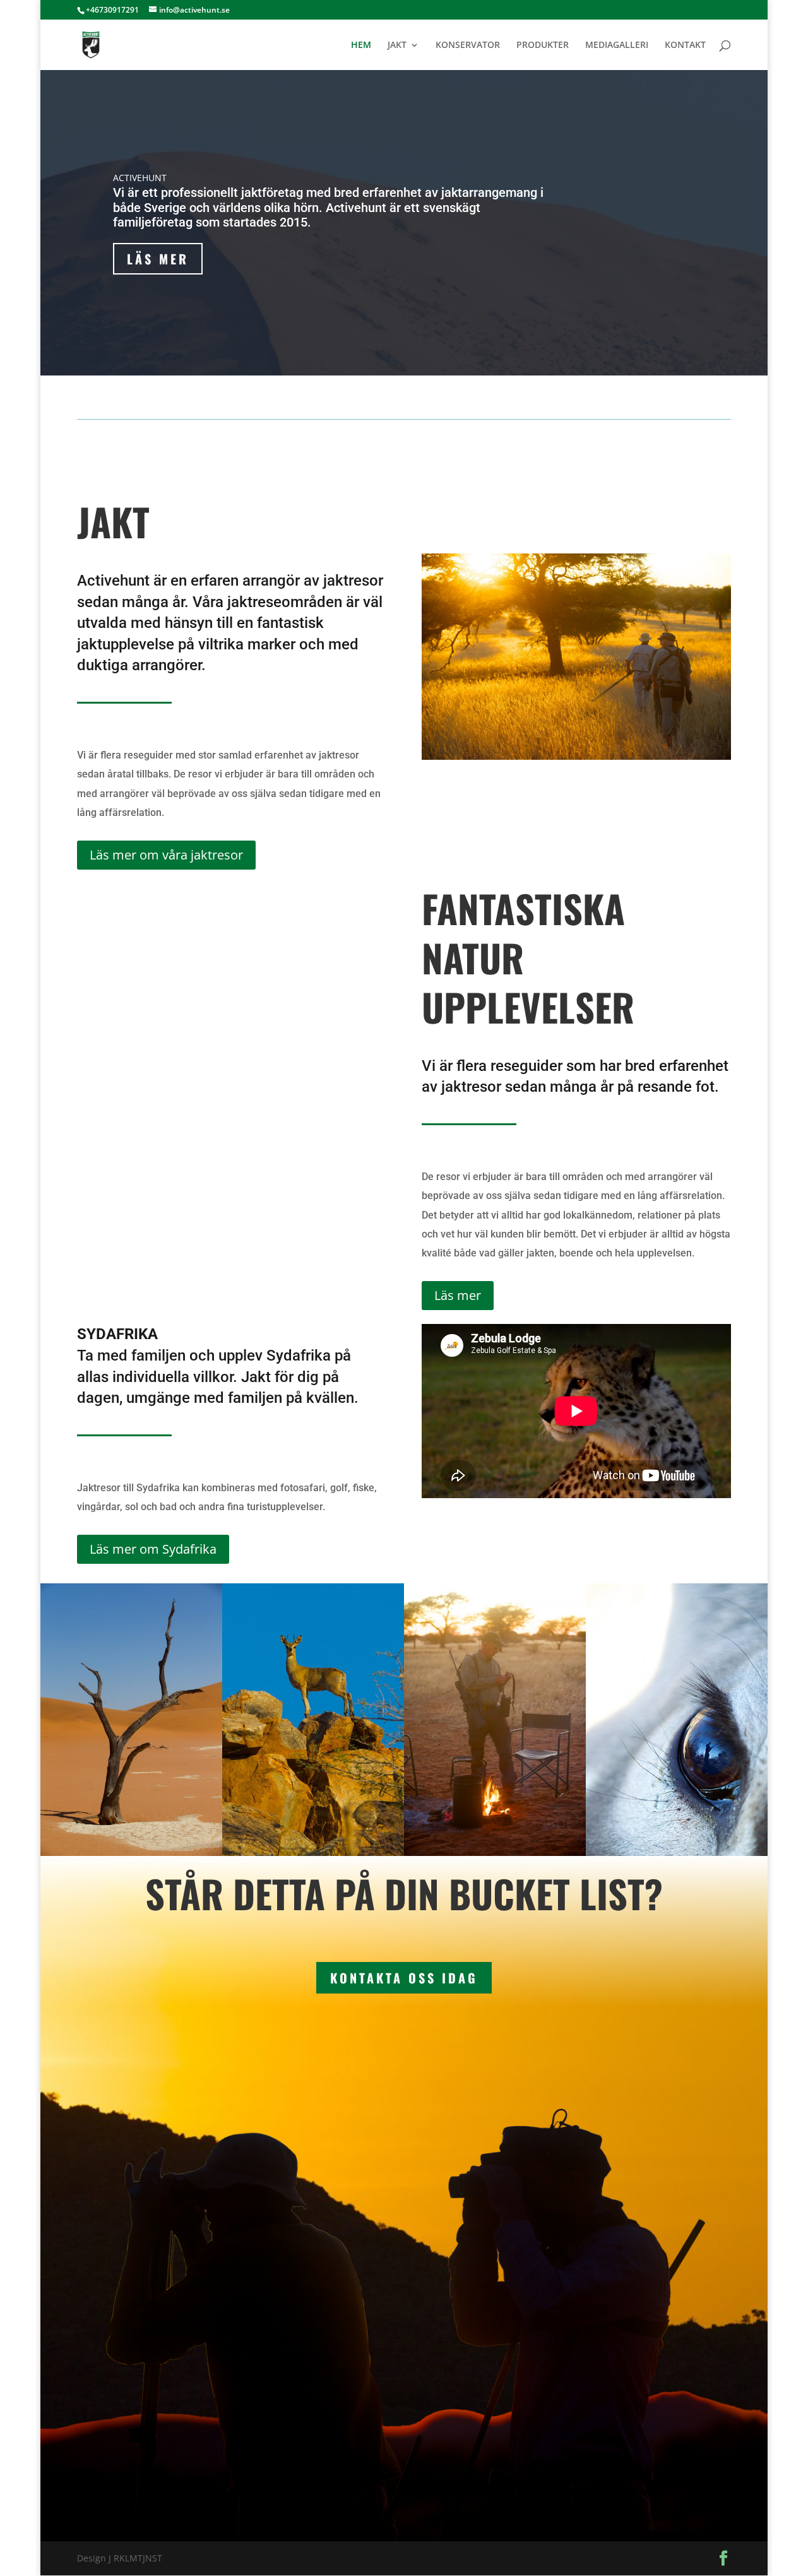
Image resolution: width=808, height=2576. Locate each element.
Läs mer (458, 1295)
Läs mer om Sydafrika (153, 1549)
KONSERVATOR (468, 45)
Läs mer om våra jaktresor (166, 855)
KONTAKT (685, 45)
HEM (361, 45)
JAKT (397, 45)
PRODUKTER (543, 45)
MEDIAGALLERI (617, 45)
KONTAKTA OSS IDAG (404, 1978)
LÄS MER (158, 259)
